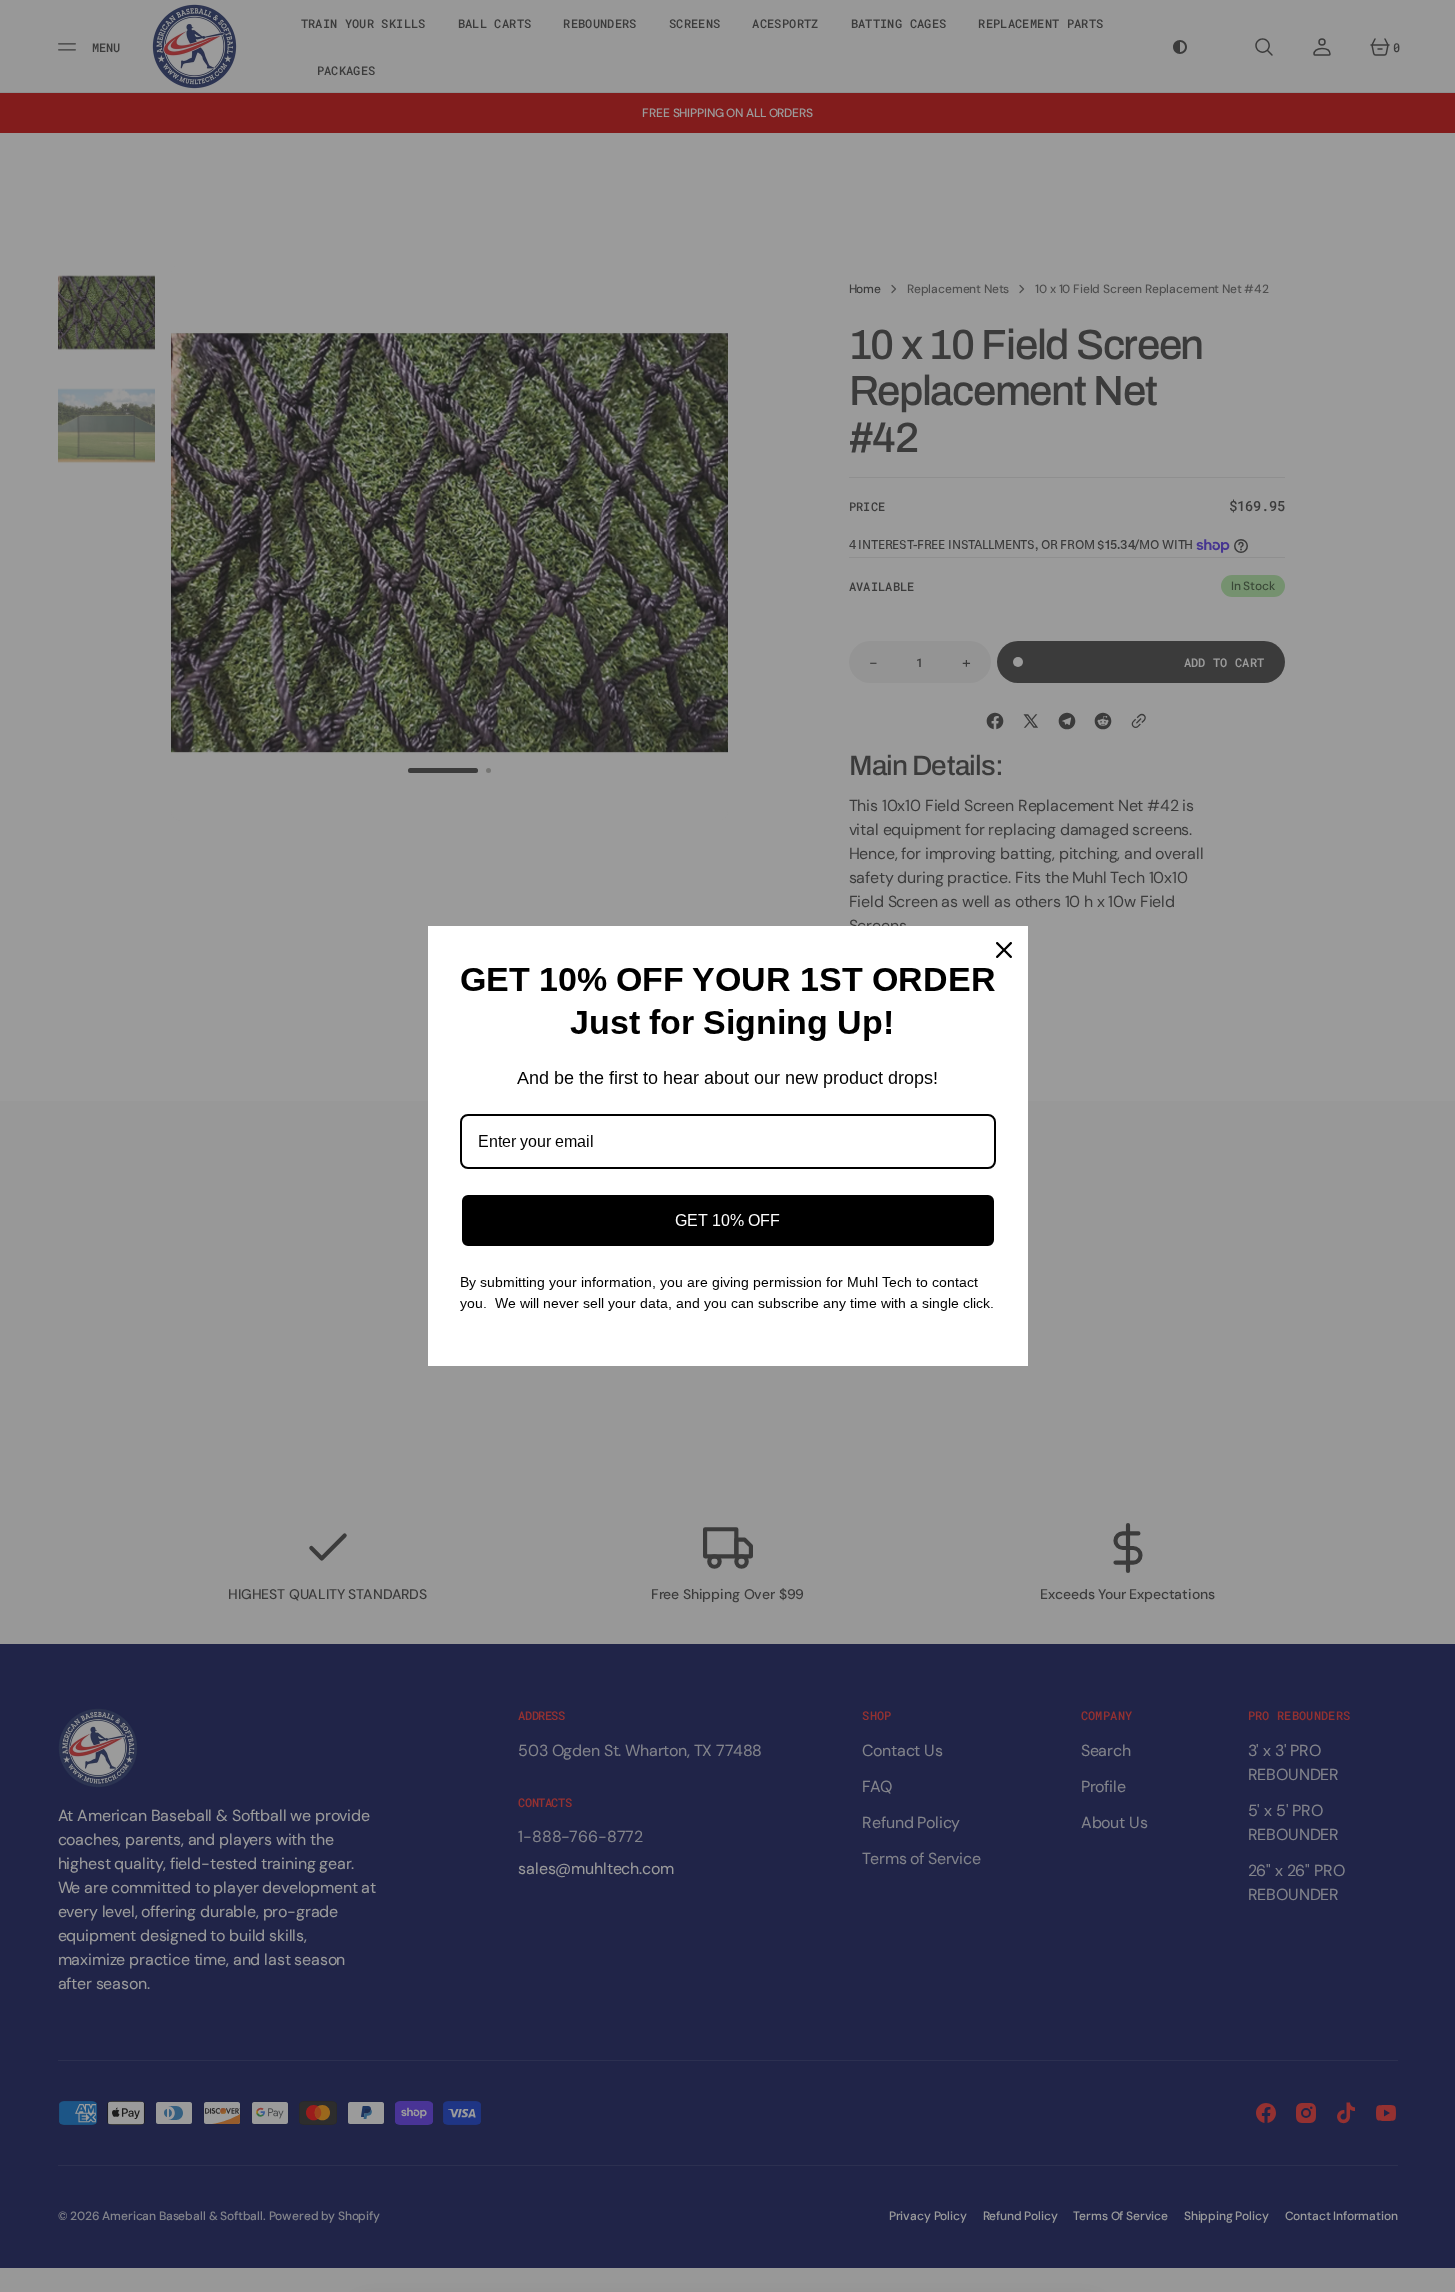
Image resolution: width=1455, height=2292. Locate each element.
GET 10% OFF (727, 1220)
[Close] (1004, 950)
